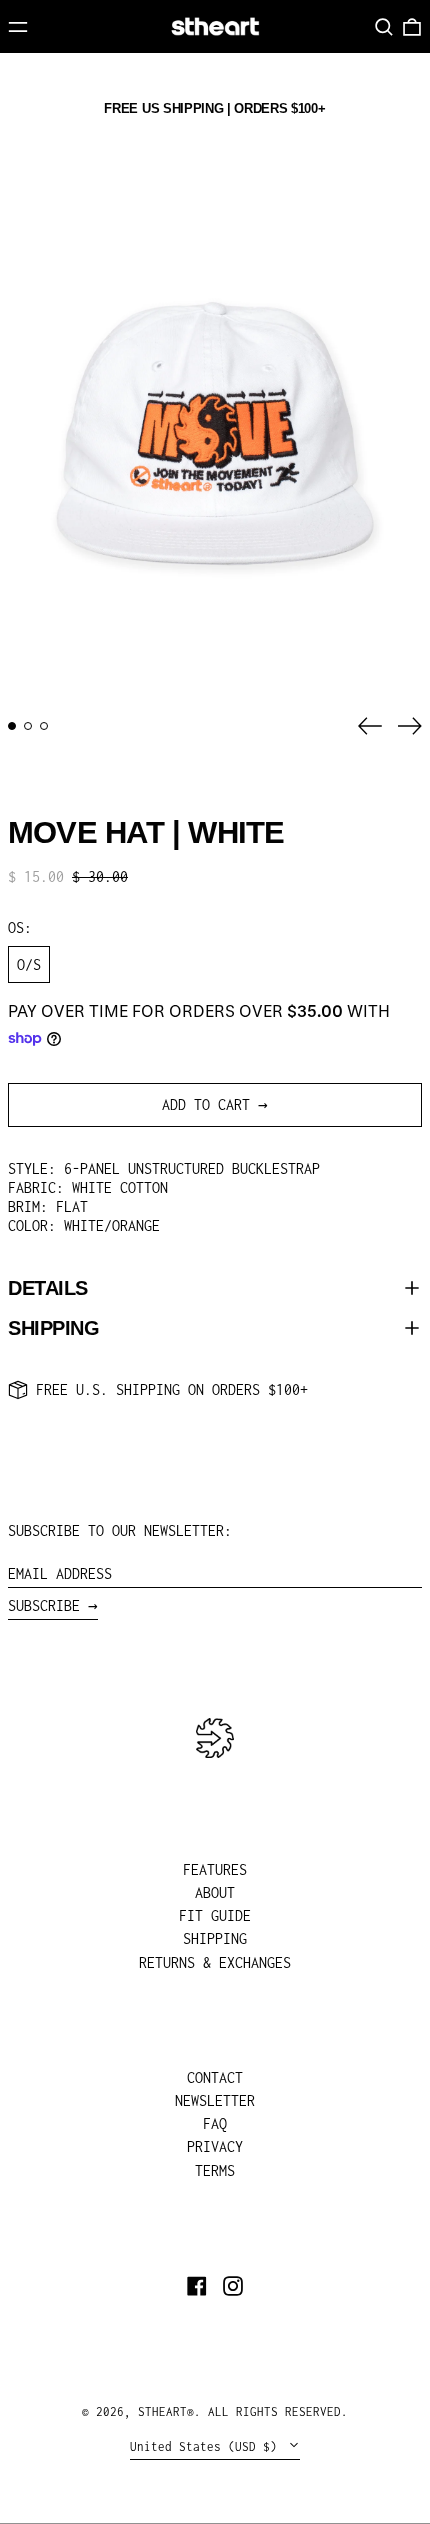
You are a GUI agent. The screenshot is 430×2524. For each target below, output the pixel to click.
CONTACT (215, 2077)
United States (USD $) (207, 2446)
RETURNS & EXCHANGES (215, 1962)
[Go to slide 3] (44, 726)
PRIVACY (215, 2146)
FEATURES (215, 1869)
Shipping (53, 1328)
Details (48, 1288)
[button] (384, 27)
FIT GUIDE (215, 1915)
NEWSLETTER (215, 2100)
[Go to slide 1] (12, 726)
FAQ (215, 2123)
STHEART (162, 2411)
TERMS (215, 2170)
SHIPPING (215, 1938)
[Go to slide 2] (28, 726)
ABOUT (215, 1892)
